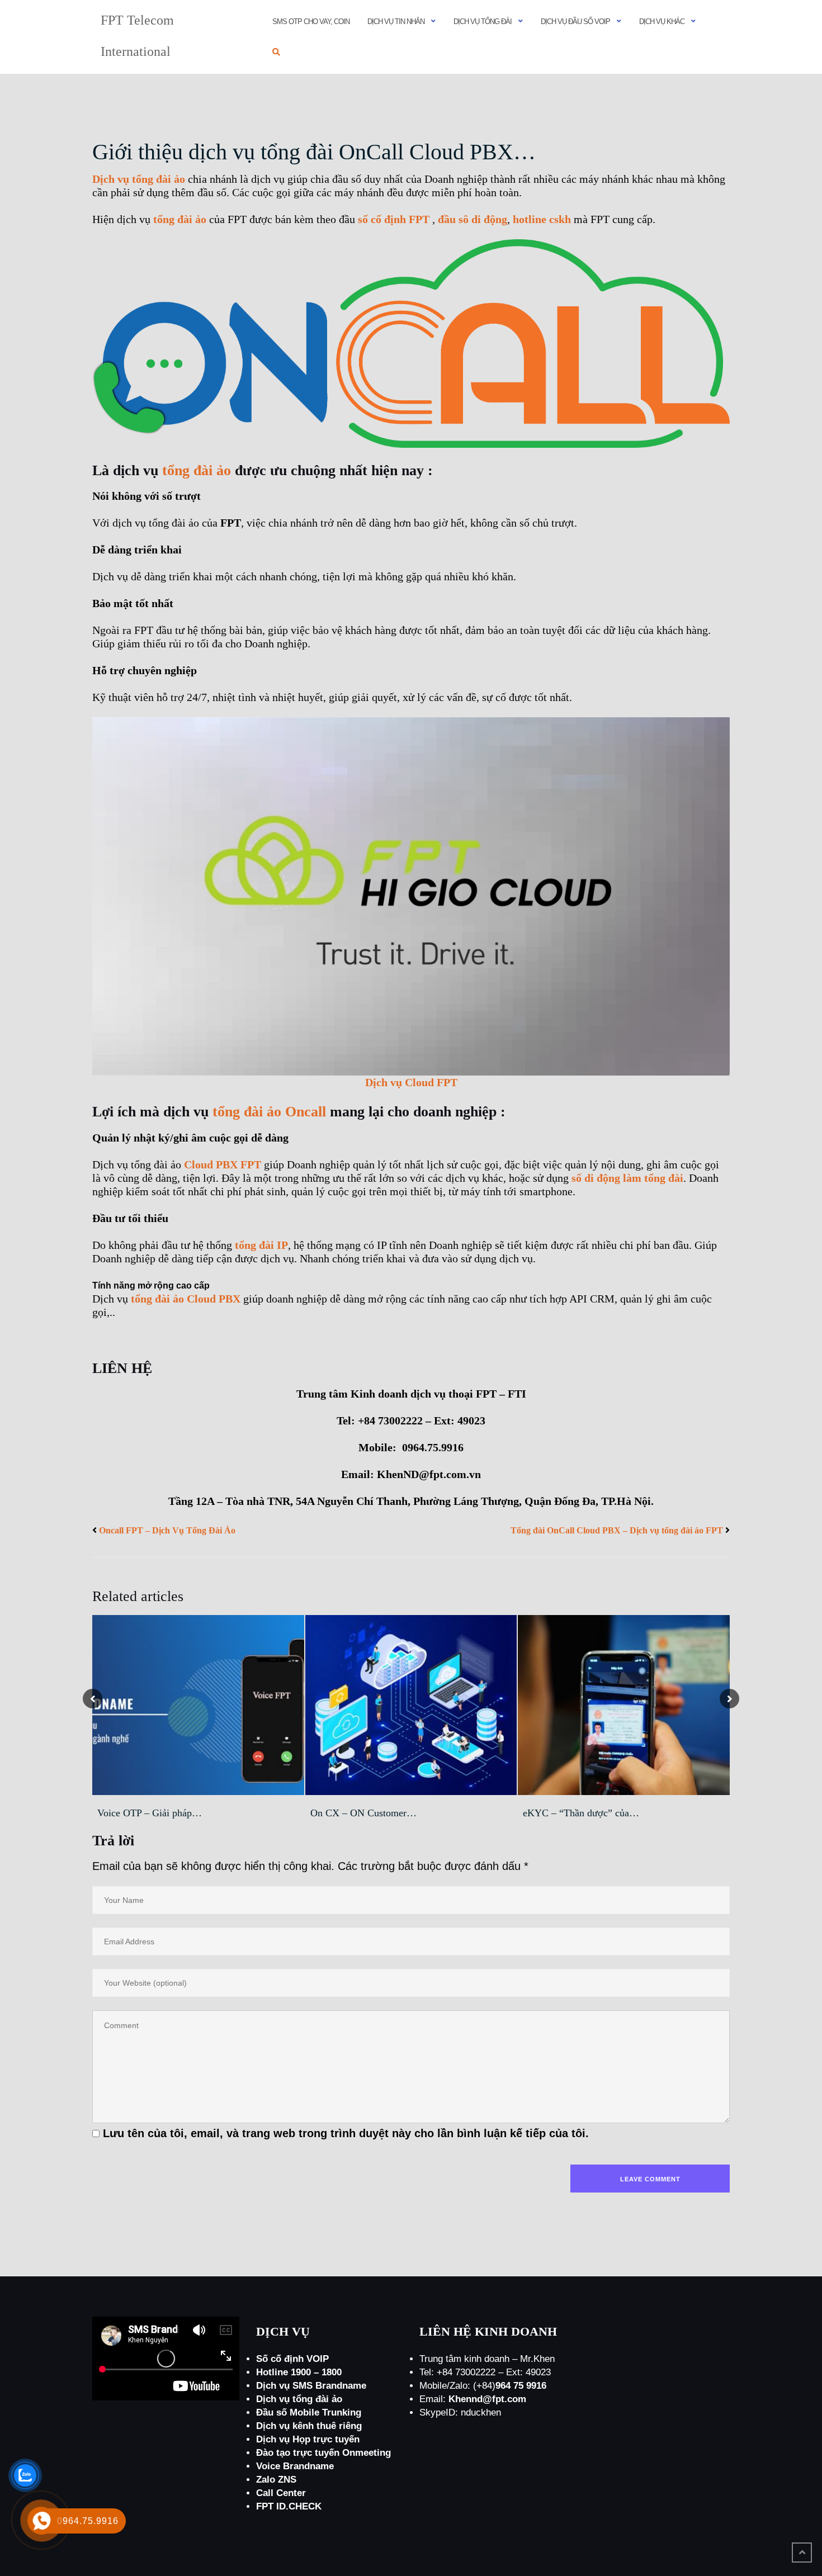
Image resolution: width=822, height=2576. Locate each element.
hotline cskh (542, 219)
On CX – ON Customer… (363, 1813)
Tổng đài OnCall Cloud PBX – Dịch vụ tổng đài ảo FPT (617, 1530)
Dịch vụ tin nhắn (396, 22)
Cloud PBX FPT (223, 1164)
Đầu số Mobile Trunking (309, 2412)
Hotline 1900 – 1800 (299, 2372)
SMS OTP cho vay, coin (311, 22)
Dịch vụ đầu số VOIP (575, 22)
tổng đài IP (261, 1245)
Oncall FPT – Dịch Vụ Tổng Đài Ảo (167, 1530)
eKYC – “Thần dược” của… (581, 1813)
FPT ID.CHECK (289, 2506)
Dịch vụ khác (662, 22)
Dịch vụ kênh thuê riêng (309, 2426)
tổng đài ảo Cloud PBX (186, 1299)
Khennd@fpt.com (487, 2399)
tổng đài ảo (180, 219)
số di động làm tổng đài (627, 1178)
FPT (394, 219)
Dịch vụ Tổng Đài (483, 22)
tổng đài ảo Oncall (269, 1112)
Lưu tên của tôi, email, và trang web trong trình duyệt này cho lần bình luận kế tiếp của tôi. (346, 2133)
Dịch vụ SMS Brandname (311, 2386)
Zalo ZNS (276, 2480)
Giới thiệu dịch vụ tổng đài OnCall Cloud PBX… (314, 152)
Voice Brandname (295, 2466)
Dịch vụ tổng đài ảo (139, 179)
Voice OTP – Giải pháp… (150, 1813)
